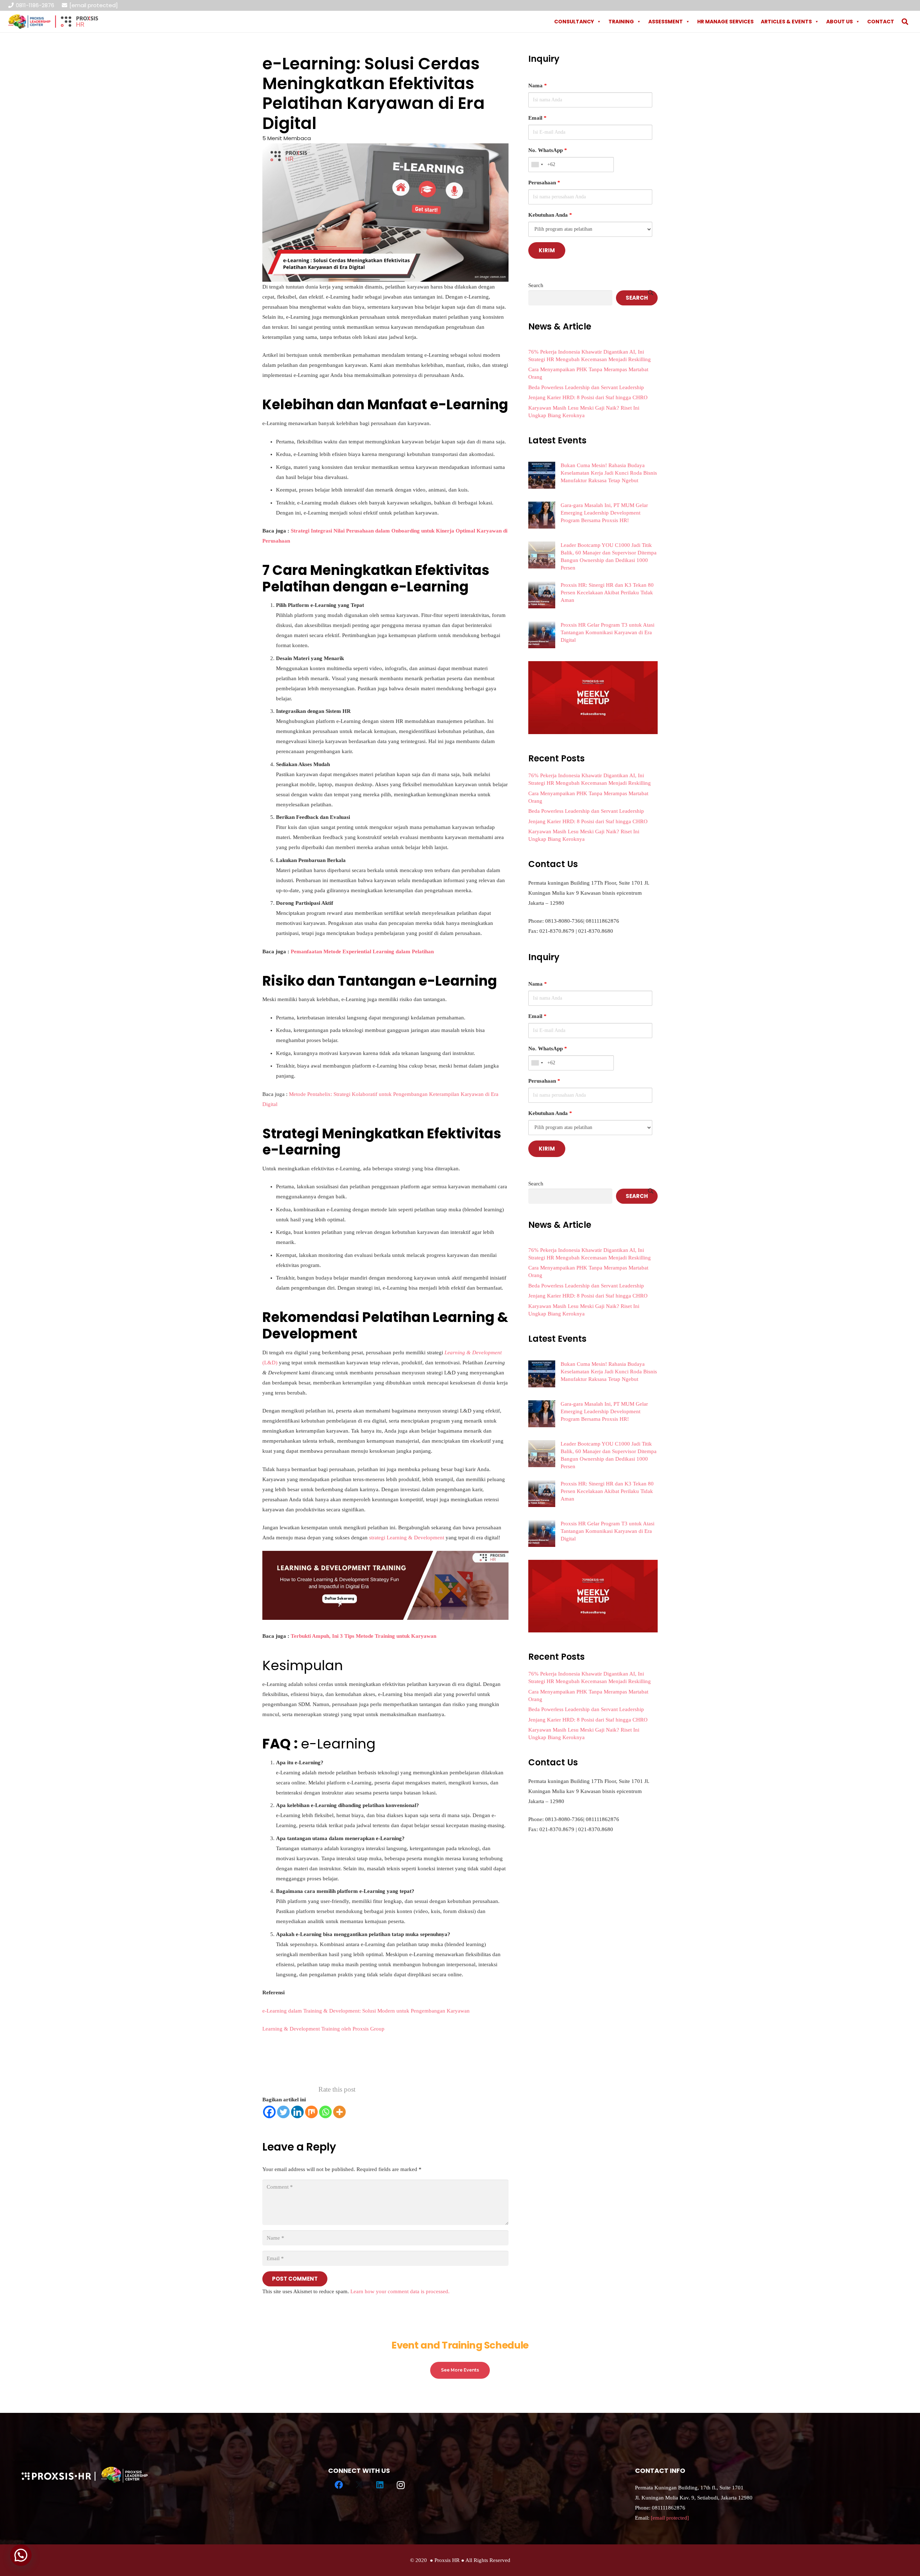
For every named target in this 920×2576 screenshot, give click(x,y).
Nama (538, 86)
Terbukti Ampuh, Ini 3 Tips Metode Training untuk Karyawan (364, 1636)
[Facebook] (269, 2112)
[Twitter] (283, 2112)
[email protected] (94, 5)
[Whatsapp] (325, 2112)
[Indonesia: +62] (537, 165)
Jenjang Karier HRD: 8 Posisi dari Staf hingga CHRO (588, 397)
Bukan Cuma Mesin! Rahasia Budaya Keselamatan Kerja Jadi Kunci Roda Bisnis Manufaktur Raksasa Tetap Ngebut (609, 473)
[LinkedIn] (380, 2485)
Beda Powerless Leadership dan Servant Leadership (586, 387)
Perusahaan (544, 183)
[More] (339, 2112)
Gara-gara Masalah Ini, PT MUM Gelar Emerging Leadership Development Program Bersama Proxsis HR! (604, 513)
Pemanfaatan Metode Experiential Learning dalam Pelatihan (362, 951)
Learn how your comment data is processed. (400, 2291)
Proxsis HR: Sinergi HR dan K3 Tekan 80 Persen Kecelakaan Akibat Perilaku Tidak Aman (607, 593)
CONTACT (881, 22)
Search (536, 285)
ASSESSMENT (666, 22)
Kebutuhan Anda (550, 215)
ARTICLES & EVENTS (786, 22)
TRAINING (621, 22)
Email (537, 118)
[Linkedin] (297, 2112)
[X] (359, 2485)
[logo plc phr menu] (53, 22)
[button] (905, 22)
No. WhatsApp (548, 150)
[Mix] (311, 2112)
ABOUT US (839, 22)
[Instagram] (401, 2485)
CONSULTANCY (574, 22)
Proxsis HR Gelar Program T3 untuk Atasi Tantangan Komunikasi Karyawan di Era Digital (608, 632)
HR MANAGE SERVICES (725, 22)
